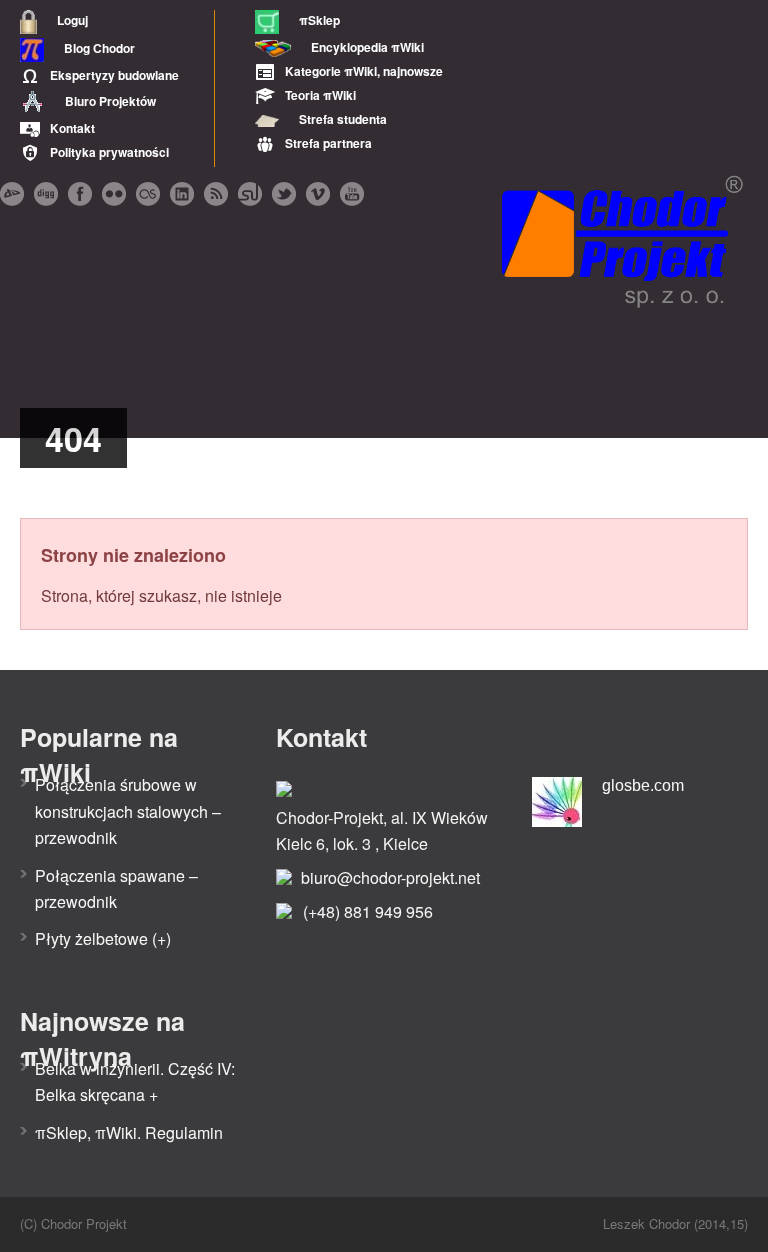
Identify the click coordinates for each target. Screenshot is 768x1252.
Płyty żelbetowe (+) (103, 938)
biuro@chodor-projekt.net (390, 877)
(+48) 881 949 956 (368, 911)
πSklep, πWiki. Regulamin (129, 1132)
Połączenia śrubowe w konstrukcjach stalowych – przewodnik (128, 811)
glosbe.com (643, 785)
